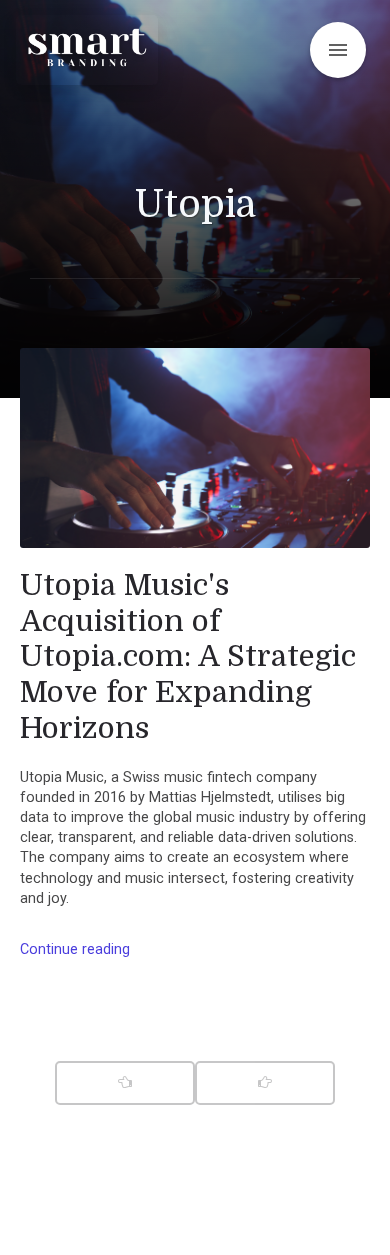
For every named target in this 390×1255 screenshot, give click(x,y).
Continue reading (75, 949)
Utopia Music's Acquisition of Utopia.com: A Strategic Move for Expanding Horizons (188, 656)
